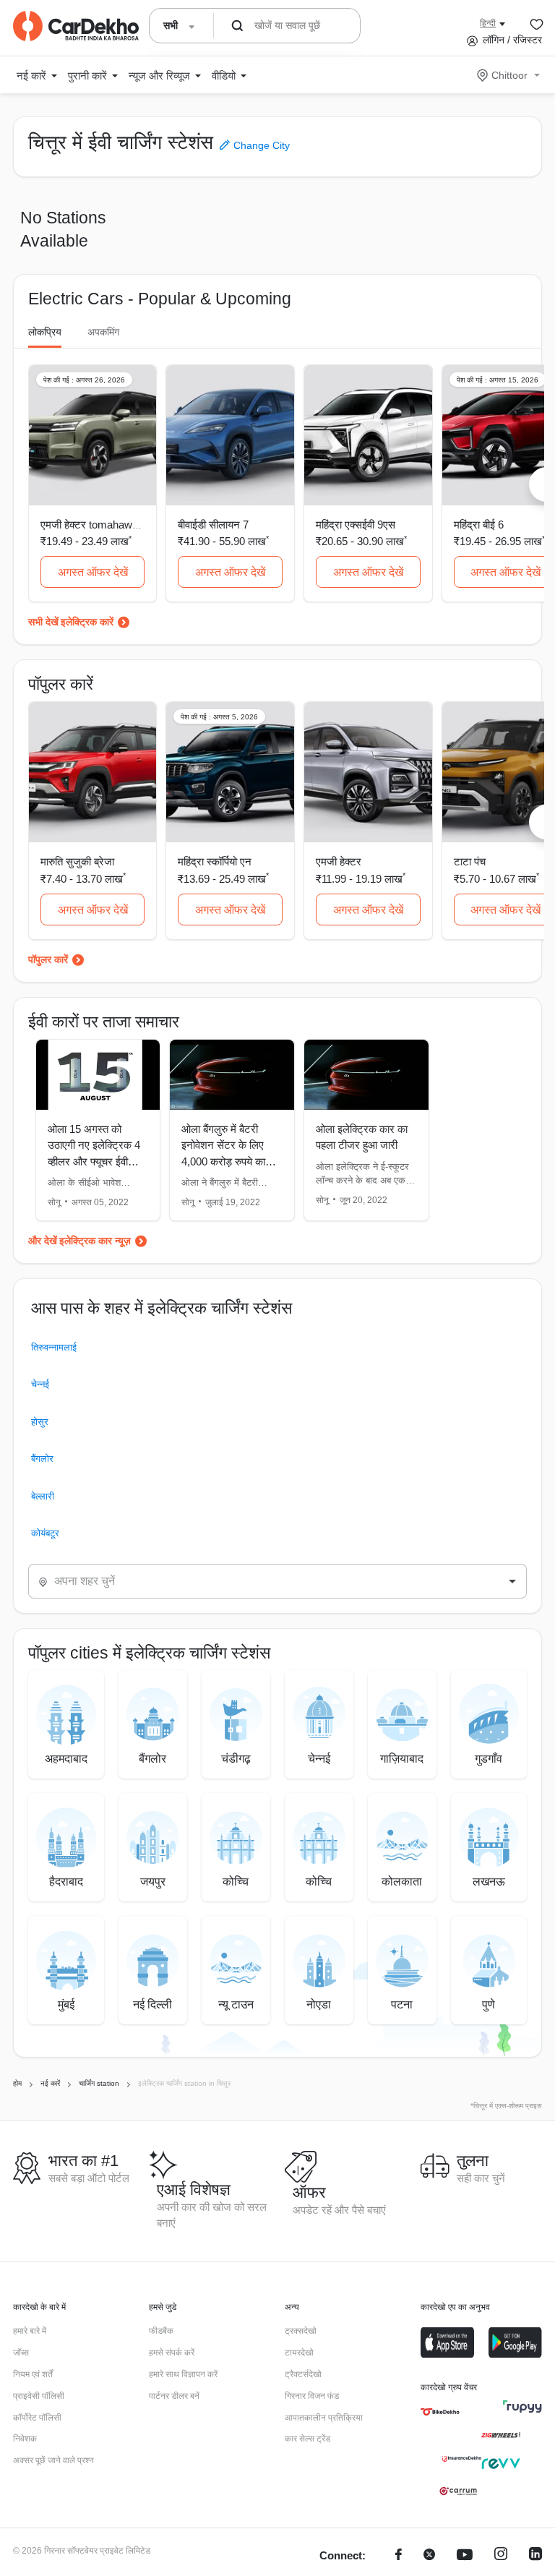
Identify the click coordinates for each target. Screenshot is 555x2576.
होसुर (40, 1422)
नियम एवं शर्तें (33, 2374)
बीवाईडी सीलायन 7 (213, 525)
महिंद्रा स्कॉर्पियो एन (215, 861)
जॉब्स (21, 2353)
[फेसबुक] (399, 2556)
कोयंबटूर (45, 1533)
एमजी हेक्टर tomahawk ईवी (97, 525)
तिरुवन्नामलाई (54, 1347)
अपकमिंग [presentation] (103, 332)
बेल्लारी (43, 1496)
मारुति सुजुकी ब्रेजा (77, 861)
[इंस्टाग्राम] (501, 2556)
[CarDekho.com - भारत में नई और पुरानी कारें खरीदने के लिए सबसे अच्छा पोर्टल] (76, 26)
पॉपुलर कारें (48, 959)
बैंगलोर (42, 1459)
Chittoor (509, 75)
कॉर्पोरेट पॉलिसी (37, 2418)
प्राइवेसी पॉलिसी (39, 2396)
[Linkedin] (535, 2556)
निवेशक (25, 2439)
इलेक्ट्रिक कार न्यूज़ (95, 1241)
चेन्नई (40, 1384)
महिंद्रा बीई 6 (479, 525)
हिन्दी (488, 23)
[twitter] (429, 2556)
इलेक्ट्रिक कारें (87, 622)
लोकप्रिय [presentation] (45, 332)
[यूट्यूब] (465, 2556)
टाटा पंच (470, 861)
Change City (260, 145)
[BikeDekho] (440, 2412)
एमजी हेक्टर (339, 861)
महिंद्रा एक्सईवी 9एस (356, 525)
